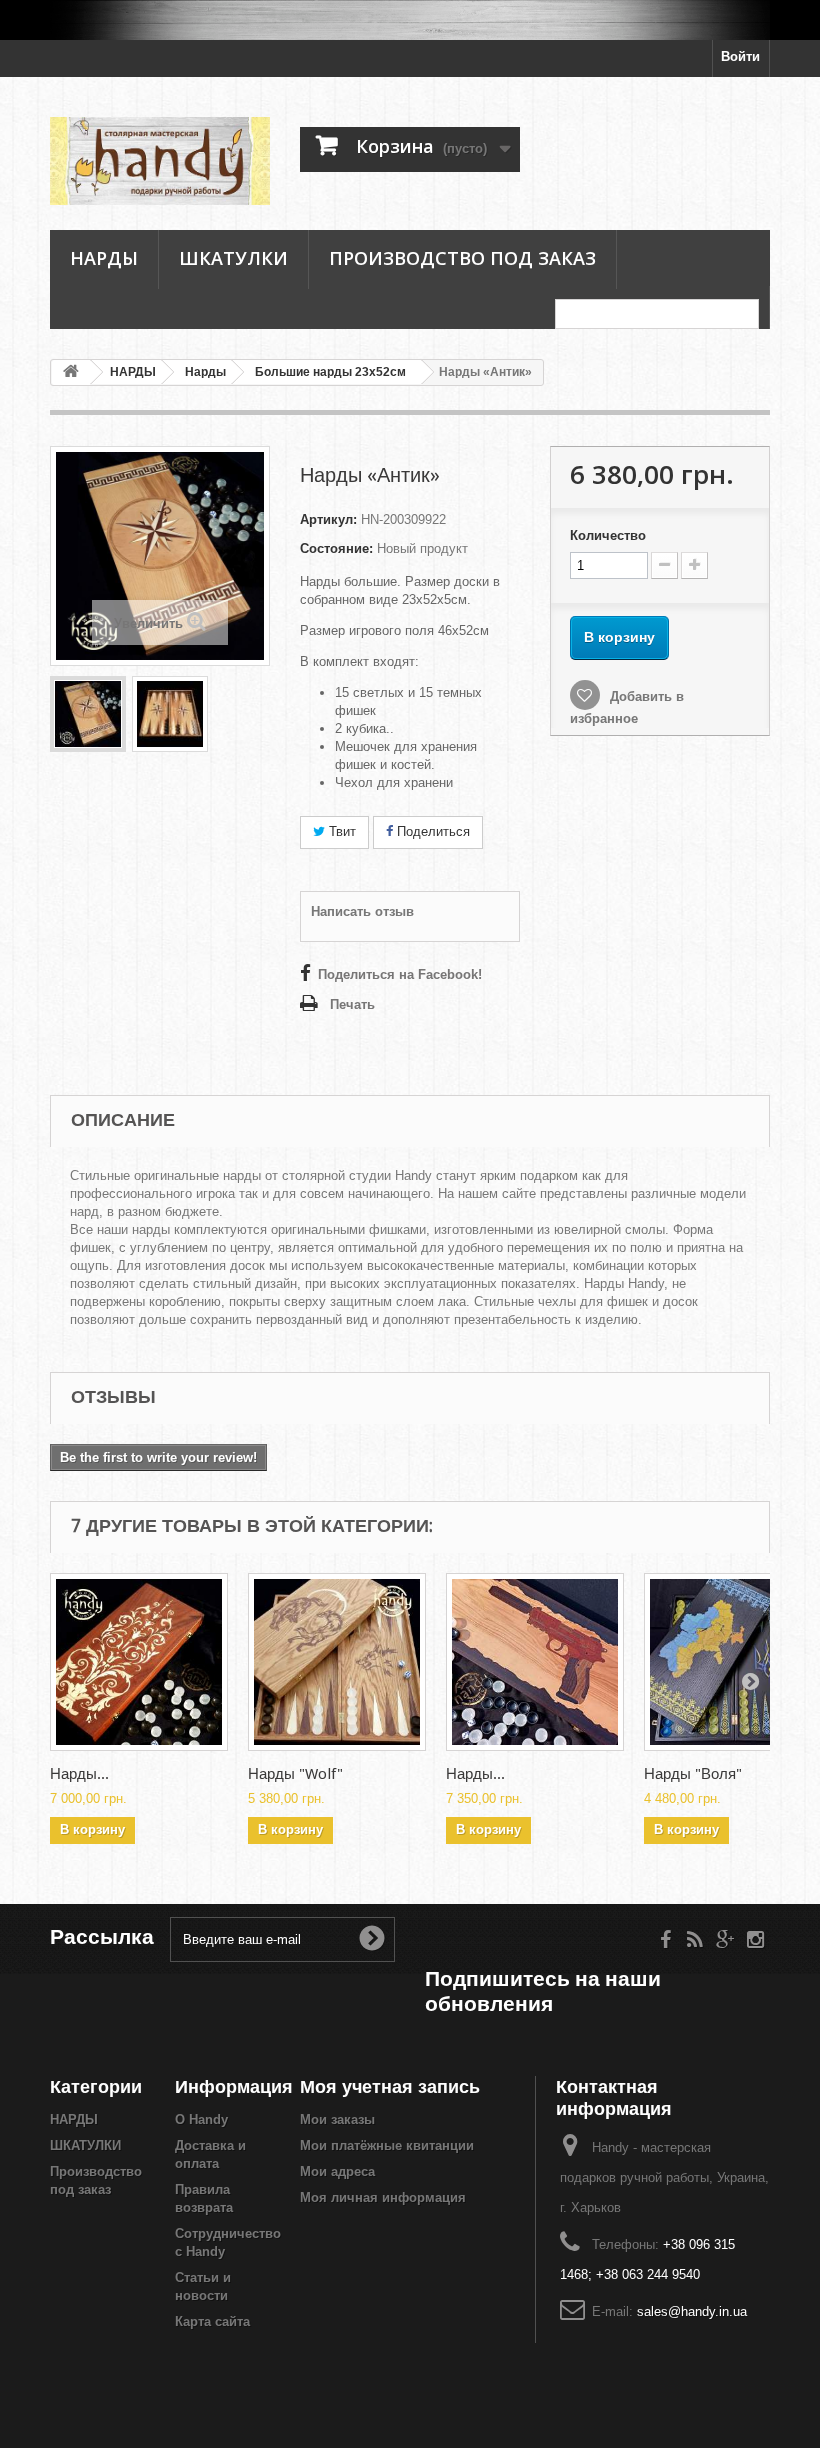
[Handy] (160, 161)
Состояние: (336, 548)
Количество (608, 535)
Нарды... (79, 1774)
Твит (340, 831)
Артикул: (328, 519)
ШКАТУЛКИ (233, 258)
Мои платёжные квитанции (387, 2145)
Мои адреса (337, 2171)
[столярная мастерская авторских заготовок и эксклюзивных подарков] (410, 20)
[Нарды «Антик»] (170, 714)
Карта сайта (212, 2321)
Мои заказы (337, 2119)
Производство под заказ (462, 258)
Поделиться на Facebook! (400, 974)
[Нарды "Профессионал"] (535, 1662)
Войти (740, 56)
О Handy (201, 2119)
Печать (352, 1004)
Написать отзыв (362, 911)
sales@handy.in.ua (692, 2311)
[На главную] (71, 372)
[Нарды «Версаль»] (139, 1662)
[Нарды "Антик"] (88, 714)
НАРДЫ (104, 258)
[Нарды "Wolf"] (337, 1662)
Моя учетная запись (390, 2086)
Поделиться (431, 831)
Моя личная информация (383, 2197)
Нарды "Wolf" (295, 1774)
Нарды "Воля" (693, 1774)
